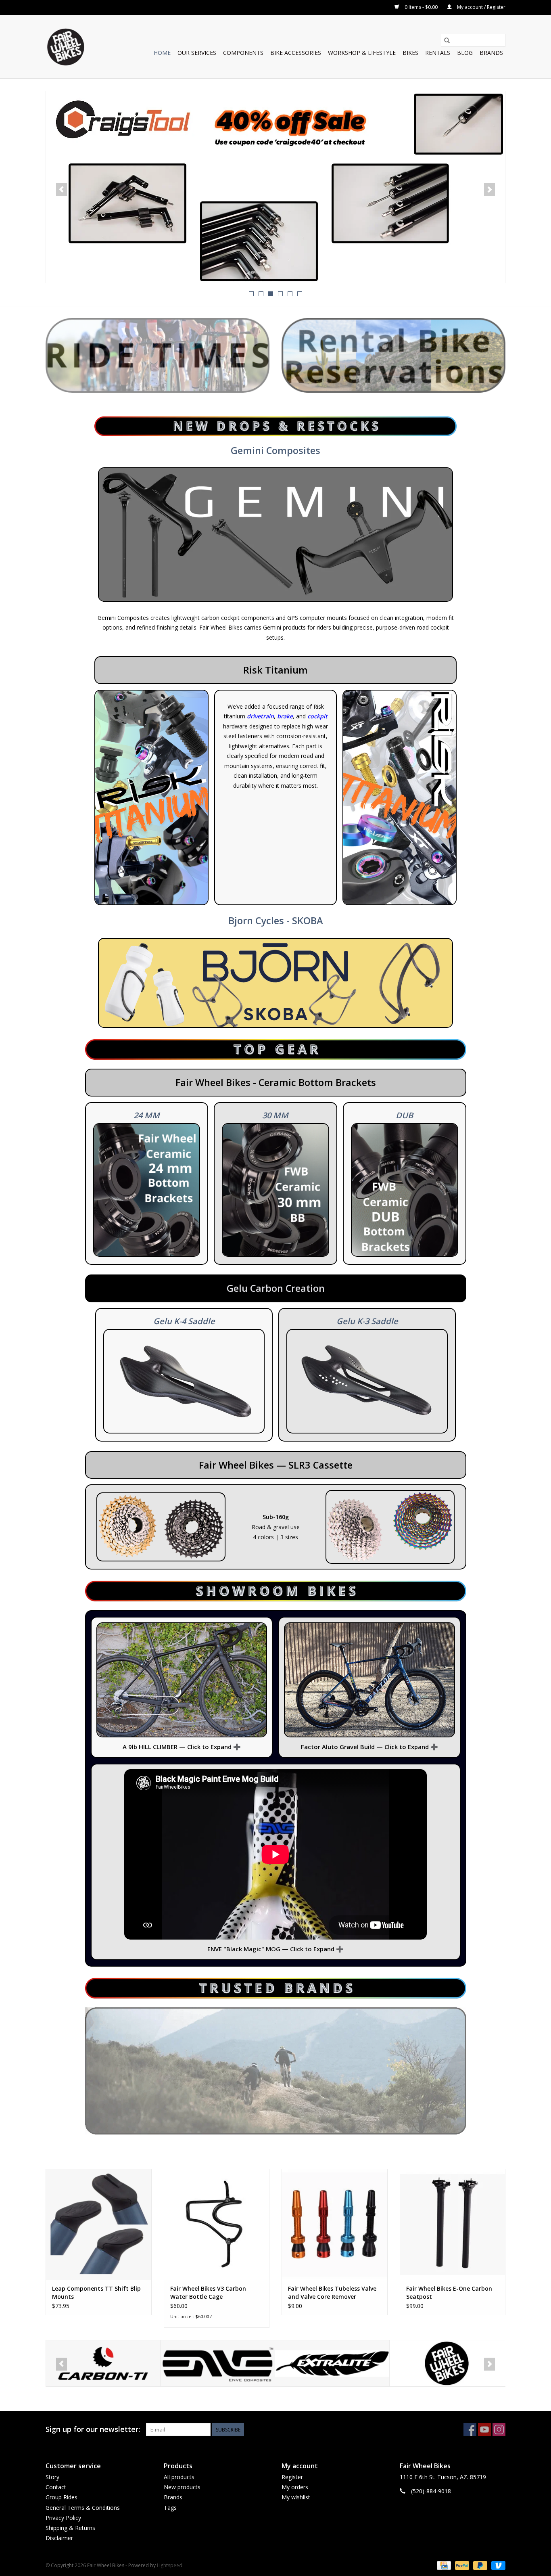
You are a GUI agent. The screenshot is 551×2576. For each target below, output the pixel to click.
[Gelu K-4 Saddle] (184, 1381)
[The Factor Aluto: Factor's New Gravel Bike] (369, 1680)
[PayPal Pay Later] (479, 2565)
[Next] (489, 190)
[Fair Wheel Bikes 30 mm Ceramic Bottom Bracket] (275, 1190)
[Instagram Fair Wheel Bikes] (499, 2430)
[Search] (447, 40)
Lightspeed (170, 2565)
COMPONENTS (243, 53)
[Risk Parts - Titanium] (400, 798)
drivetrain (260, 716)
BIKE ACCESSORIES (296, 53)
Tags (170, 2508)
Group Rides (62, 2497)
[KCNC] (447, 2364)
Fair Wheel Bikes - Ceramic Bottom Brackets (276, 1082)
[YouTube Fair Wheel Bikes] (484, 2430)
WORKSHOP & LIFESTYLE (362, 53)
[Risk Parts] (151, 798)
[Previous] (62, 190)
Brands (491, 53)
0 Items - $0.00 (421, 7)
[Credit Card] (443, 2565)
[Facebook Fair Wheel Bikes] (470, 2430)
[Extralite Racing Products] (218, 2364)
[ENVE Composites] (103, 2364)
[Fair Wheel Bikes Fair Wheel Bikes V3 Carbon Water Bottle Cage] (217, 2224)
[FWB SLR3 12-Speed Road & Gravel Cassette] (161, 1527)
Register (292, 2477)
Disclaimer (59, 2538)
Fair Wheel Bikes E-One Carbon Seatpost (449, 2292)
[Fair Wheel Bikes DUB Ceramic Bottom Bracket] (405, 1190)
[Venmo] (497, 2565)
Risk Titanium (275, 670)
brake (285, 716)
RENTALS (438, 53)
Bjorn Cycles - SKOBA (276, 921)
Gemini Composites (275, 450)
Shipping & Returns (70, 2528)
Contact (56, 2487)
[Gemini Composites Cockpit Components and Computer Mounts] (275, 534)
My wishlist (296, 2497)
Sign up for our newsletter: (93, 2429)
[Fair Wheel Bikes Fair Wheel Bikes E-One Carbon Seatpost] (453, 2224)
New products (182, 2487)
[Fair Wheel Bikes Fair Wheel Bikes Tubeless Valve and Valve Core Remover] (335, 2224)
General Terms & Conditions (83, 2508)
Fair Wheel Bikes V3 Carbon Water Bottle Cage (208, 2292)
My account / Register (481, 7)
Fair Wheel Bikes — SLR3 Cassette (276, 1465)
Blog (465, 53)
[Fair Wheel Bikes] (332, 2364)
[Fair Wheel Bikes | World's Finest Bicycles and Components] (65, 47)
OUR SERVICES (197, 53)
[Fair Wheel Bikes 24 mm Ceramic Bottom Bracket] (147, 1190)
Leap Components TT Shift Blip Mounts (96, 2292)
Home (162, 53)
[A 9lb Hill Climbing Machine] (182, 1680)
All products (179, 2477)
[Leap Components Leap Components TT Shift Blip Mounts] (99, 2224)
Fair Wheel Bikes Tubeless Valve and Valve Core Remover (332, 2292)
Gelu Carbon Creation (276, 1288)
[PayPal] (461, 2565)
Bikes (410, 53)
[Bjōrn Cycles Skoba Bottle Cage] (275, 983)
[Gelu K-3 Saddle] (367, 1381)
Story (52, 2477)
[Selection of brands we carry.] (276, 2071)
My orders (295, 2487)
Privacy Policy (63, 2518)
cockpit (317, 716)
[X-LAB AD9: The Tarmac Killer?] (275, 187)
